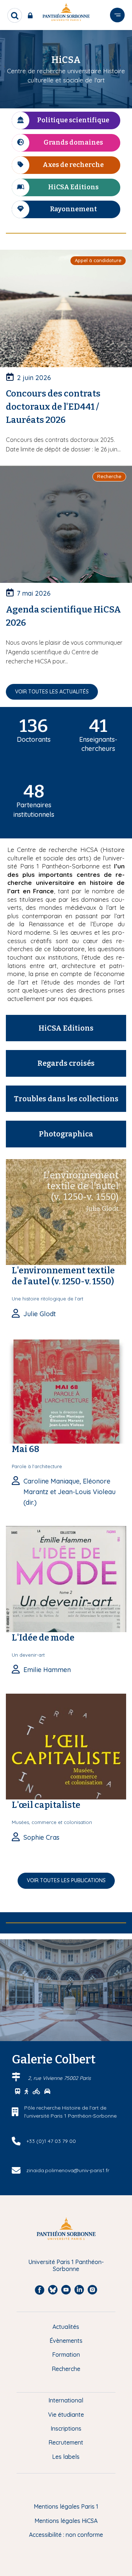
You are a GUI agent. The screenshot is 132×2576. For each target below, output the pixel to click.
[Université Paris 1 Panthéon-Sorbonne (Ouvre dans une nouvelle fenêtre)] (66, 13)
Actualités (66, 2327)
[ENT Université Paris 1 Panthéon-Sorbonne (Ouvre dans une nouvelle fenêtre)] (32, 15)
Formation (66, 2354)
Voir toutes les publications (66, 1880)
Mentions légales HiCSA (66, 2521)
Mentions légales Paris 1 (66, 2506)
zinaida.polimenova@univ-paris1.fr (68, 2170)
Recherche (66, 2369)
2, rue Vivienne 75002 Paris (59, 2078)
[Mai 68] (66, 1390)
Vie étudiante (66, 2415)
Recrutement (66, 2442)
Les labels (66, 2457)
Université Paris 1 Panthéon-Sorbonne (66, 2265)
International (66, 2400)
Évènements (66, 2341)
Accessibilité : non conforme (66, 2535)
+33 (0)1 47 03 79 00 (51, 2141)
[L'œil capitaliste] (66, 1746)
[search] (15, 15)
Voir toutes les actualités (52, 692)
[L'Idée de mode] (66, 1578)
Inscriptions (66, 2428)
